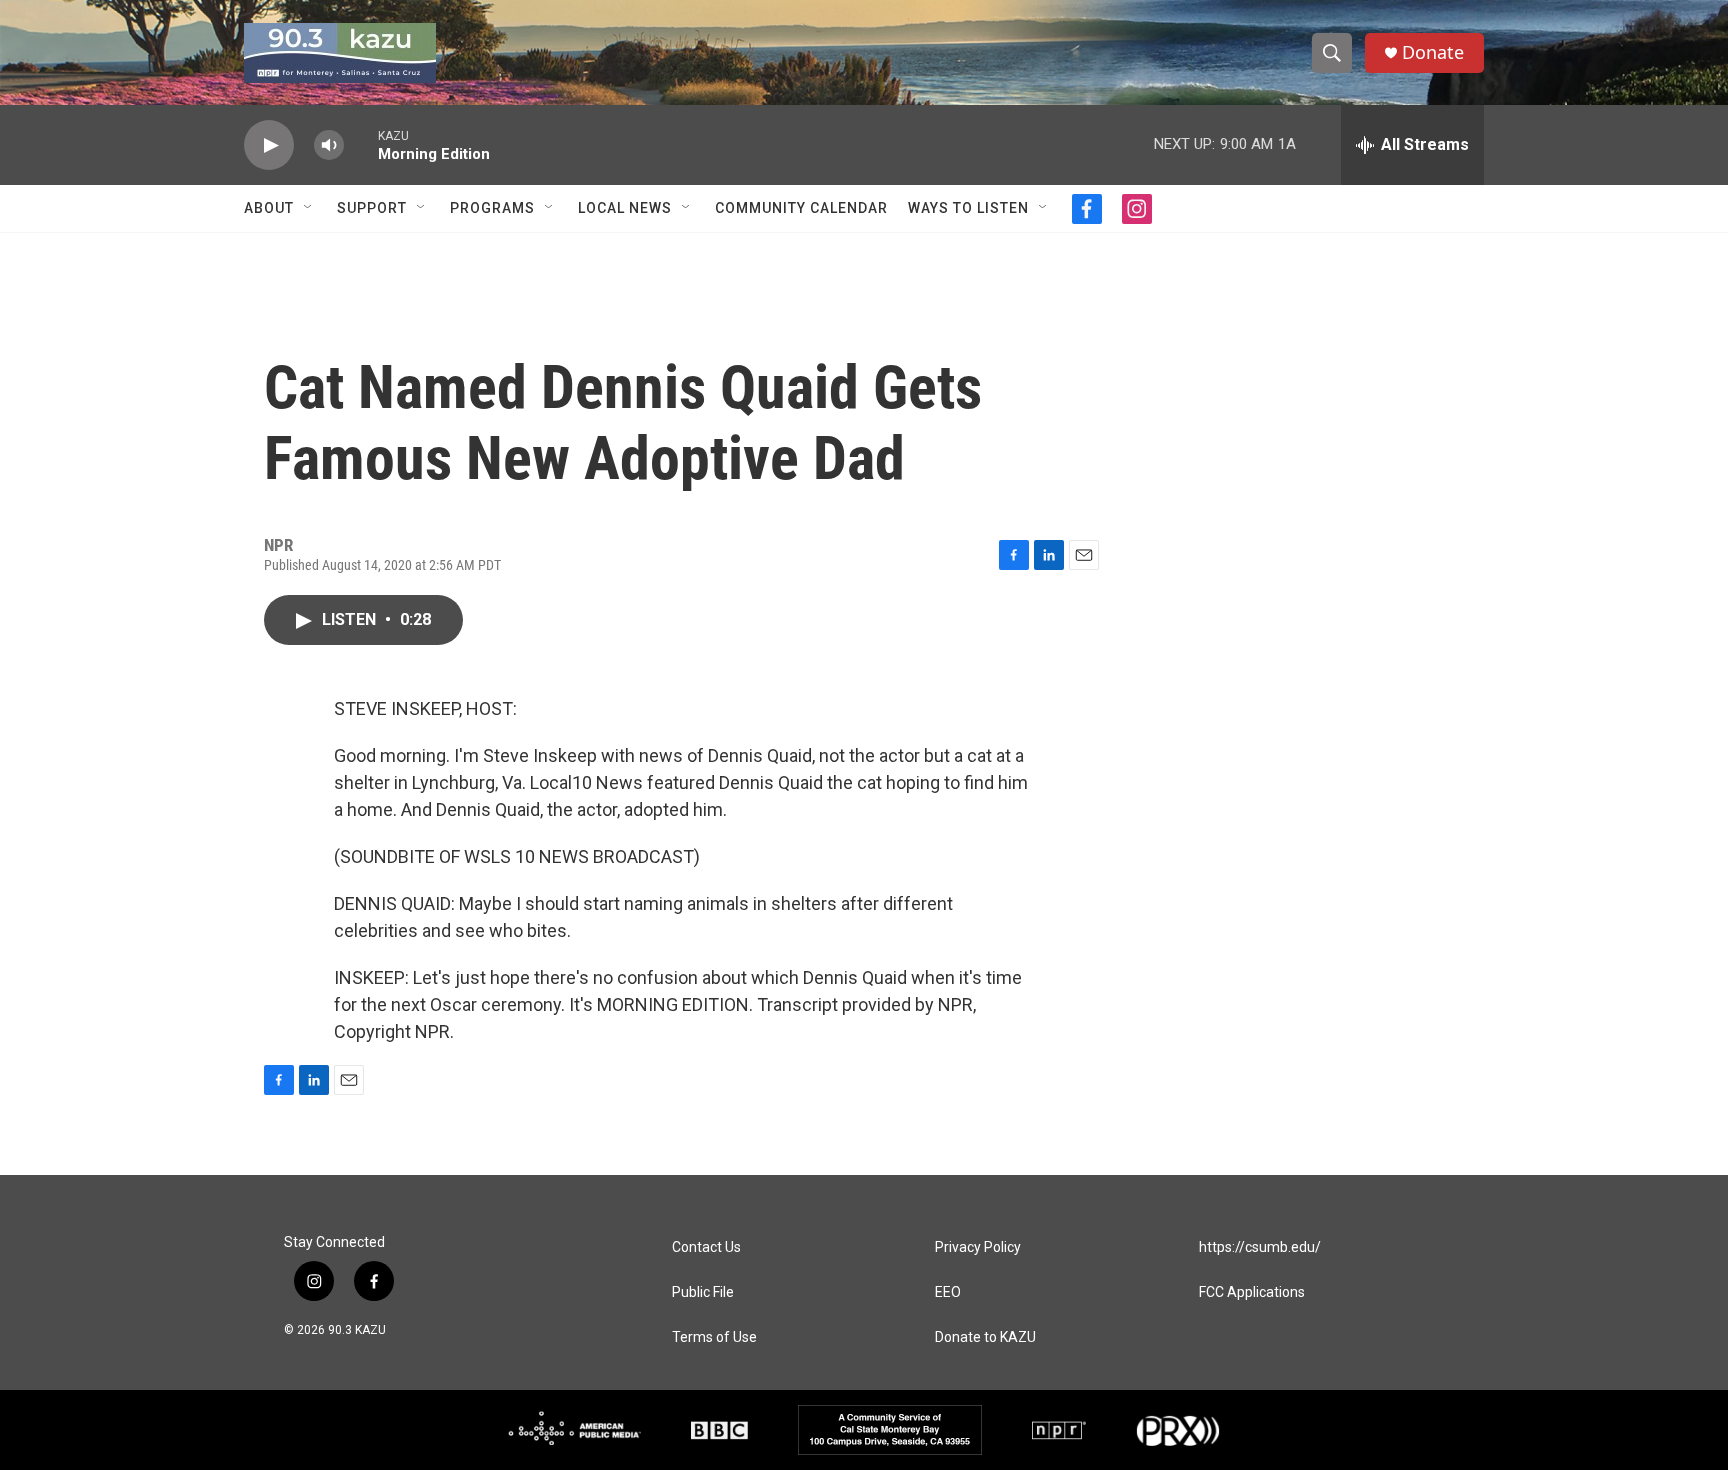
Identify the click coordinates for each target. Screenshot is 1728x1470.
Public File (703, 1292)
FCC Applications (1252, 1292)
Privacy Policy (978, 1247)
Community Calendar (801, 208)
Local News (625, 208)
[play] (269, 145)
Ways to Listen (968, 208)
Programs (492, 208)
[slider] (361, 144)
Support (372, 208)
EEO (948, 1292)
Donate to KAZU (985, 1337)
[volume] (329, 145)
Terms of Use (714, 1337)
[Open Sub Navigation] (309, 208)
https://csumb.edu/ (1260, 1247)
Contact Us (706, 1247)
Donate (1433, 52)
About (269, 208)
